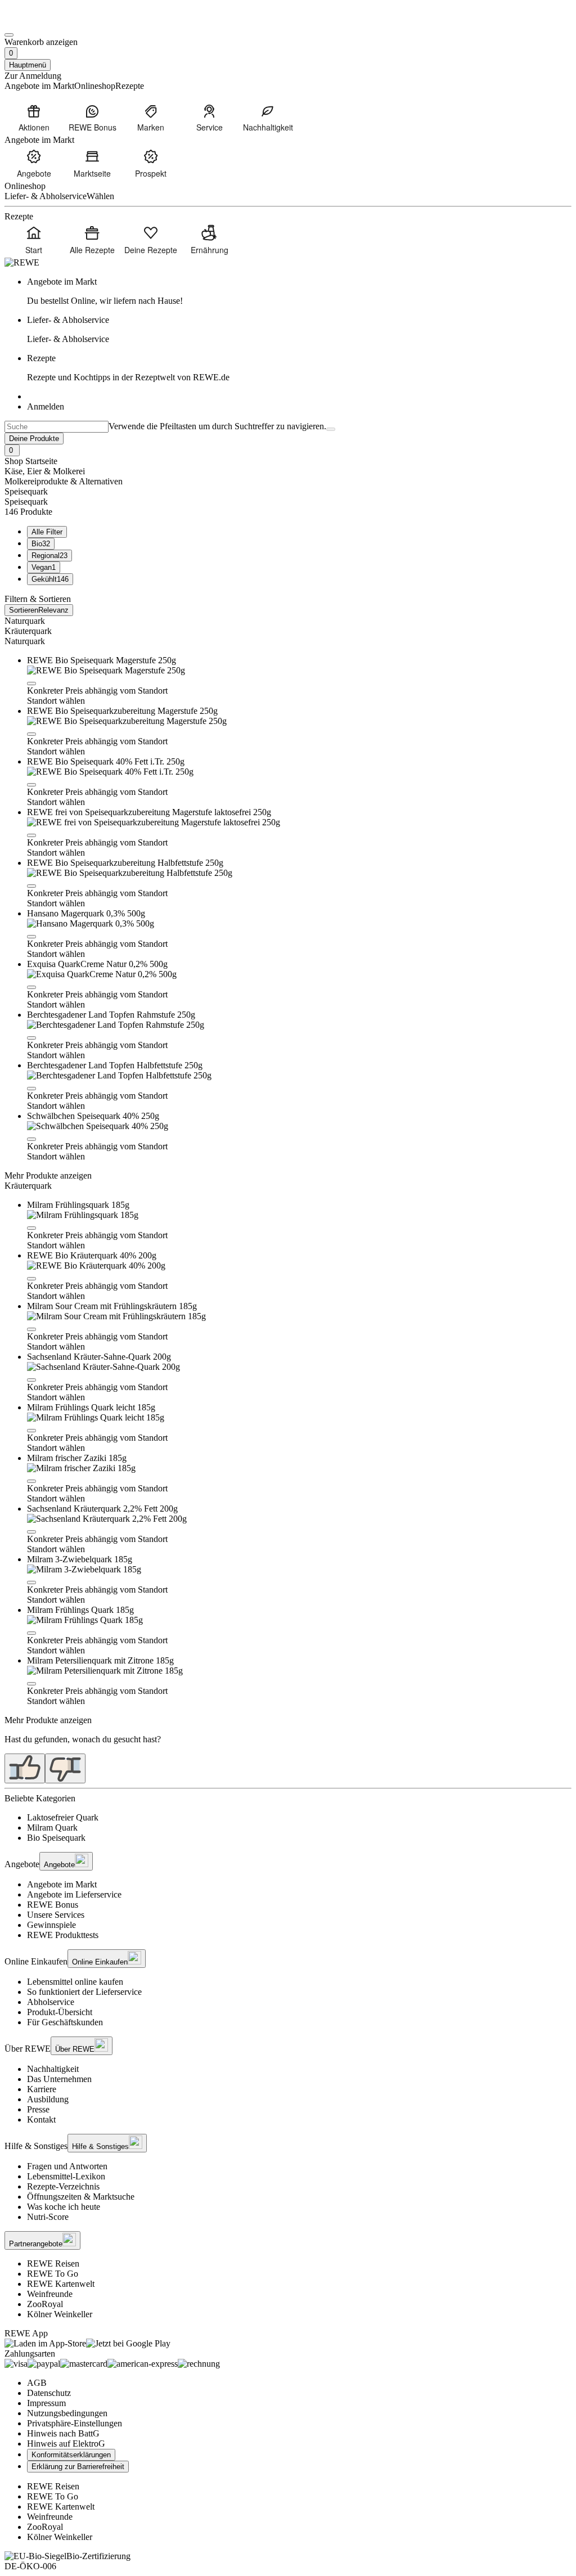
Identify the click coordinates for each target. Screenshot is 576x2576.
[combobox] (57, 427)
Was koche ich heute (64, 2207)
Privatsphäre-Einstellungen (75, 2423)
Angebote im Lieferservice (74, 1894)
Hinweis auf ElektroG (66, 2444)
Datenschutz (49, 2393)
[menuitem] (34, 118)
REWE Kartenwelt (61, 2284)
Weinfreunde (50, 2294)
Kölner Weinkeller (60, 2314)
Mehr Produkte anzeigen (48, 1175)
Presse (38, 2109)
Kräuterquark (28, 631)
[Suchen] (331, 429)
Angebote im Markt (62, 1884)
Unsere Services (56, 1915)
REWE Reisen (53, 2263)
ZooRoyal (45, 2304)
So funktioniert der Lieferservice (84, 1992)
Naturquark (25, 621)
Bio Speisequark (56, 1838)
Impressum (46, 2403)
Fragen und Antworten (67, 2166)
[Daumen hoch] (25, 1768)
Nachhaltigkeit (53, 2069)
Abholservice (51, 2002)
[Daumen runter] (65, 1768)
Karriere (42, 2089)
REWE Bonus (53, 1905)
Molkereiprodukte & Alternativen (64, 481)
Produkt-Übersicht (60, 2012)
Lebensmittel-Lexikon (66, 2176)
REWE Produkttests (63, 1935)
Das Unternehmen (59, 2079)
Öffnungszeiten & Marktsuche (81, 2197)
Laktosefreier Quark (63, 1817)
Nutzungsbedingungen (67, 2413)
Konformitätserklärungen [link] (71, 2455)
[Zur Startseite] (43, 22)
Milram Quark (52, 1828)
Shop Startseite (31, 461)
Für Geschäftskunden (65, 2022)
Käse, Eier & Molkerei (45, 471)
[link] (299, 291)
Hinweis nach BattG (63, 2433)
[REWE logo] (22, 262)
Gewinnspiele (51, 1925)
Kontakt (41, 2119)
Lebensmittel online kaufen (75, 1982)
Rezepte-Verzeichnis (63, 2186)
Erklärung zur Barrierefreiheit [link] (78, 2467)
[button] (31, 684)
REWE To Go (53, 2274)
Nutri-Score (48, 2217)
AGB (37, 2383)
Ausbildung (48, 2099)
